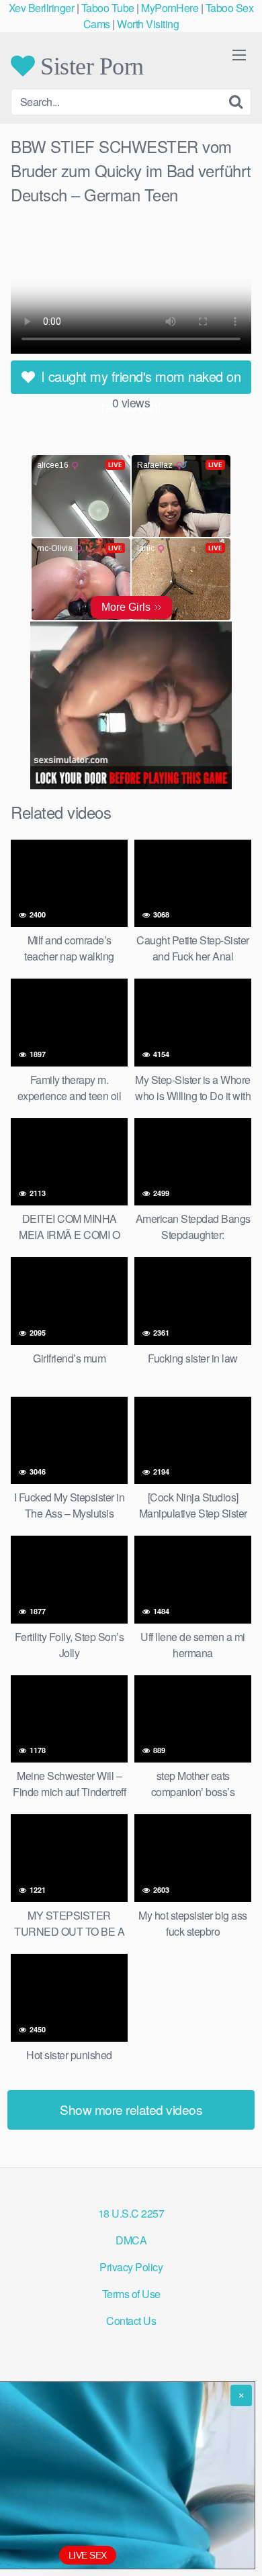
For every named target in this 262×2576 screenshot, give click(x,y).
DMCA (131, 2240)
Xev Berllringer (42, 8)
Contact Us (131, 2321)
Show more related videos (131, 2109)
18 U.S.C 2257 (131, 2213)
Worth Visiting (148, 24)
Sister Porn (89, 66)
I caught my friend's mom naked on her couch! (139, 380)
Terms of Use (131, 2294)
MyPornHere (170, 8)
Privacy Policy (131, 2267)
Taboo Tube (108, 8)
